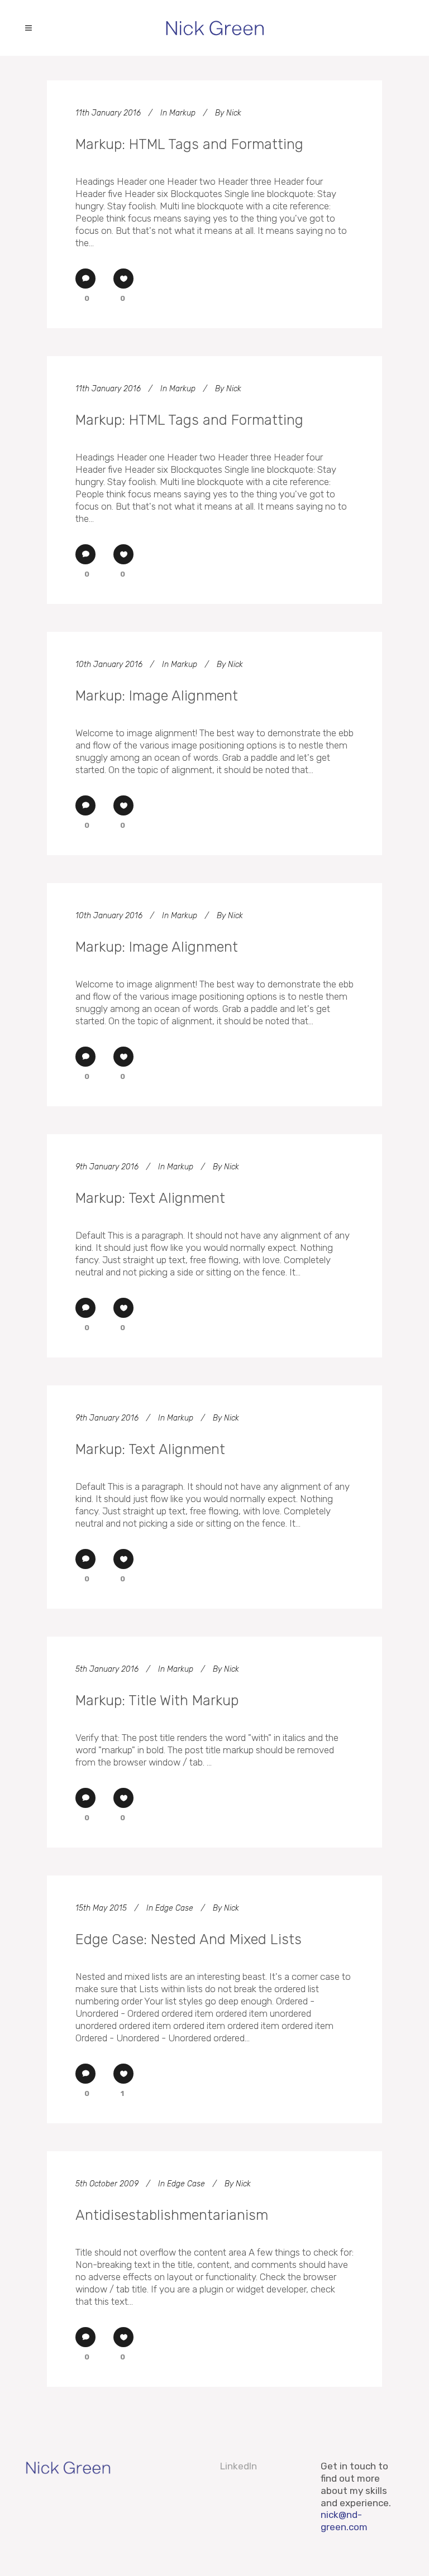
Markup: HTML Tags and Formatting (189, 144)
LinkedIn (239, 2466)
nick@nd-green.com (344, 2521)
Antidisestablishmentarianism (172, 2215)
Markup (182, 113)
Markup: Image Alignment (157, 695)
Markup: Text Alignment (150, 1198)
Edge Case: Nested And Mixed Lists (189, 1939)
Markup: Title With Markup (157, 1700)
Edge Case (174, 1908)
